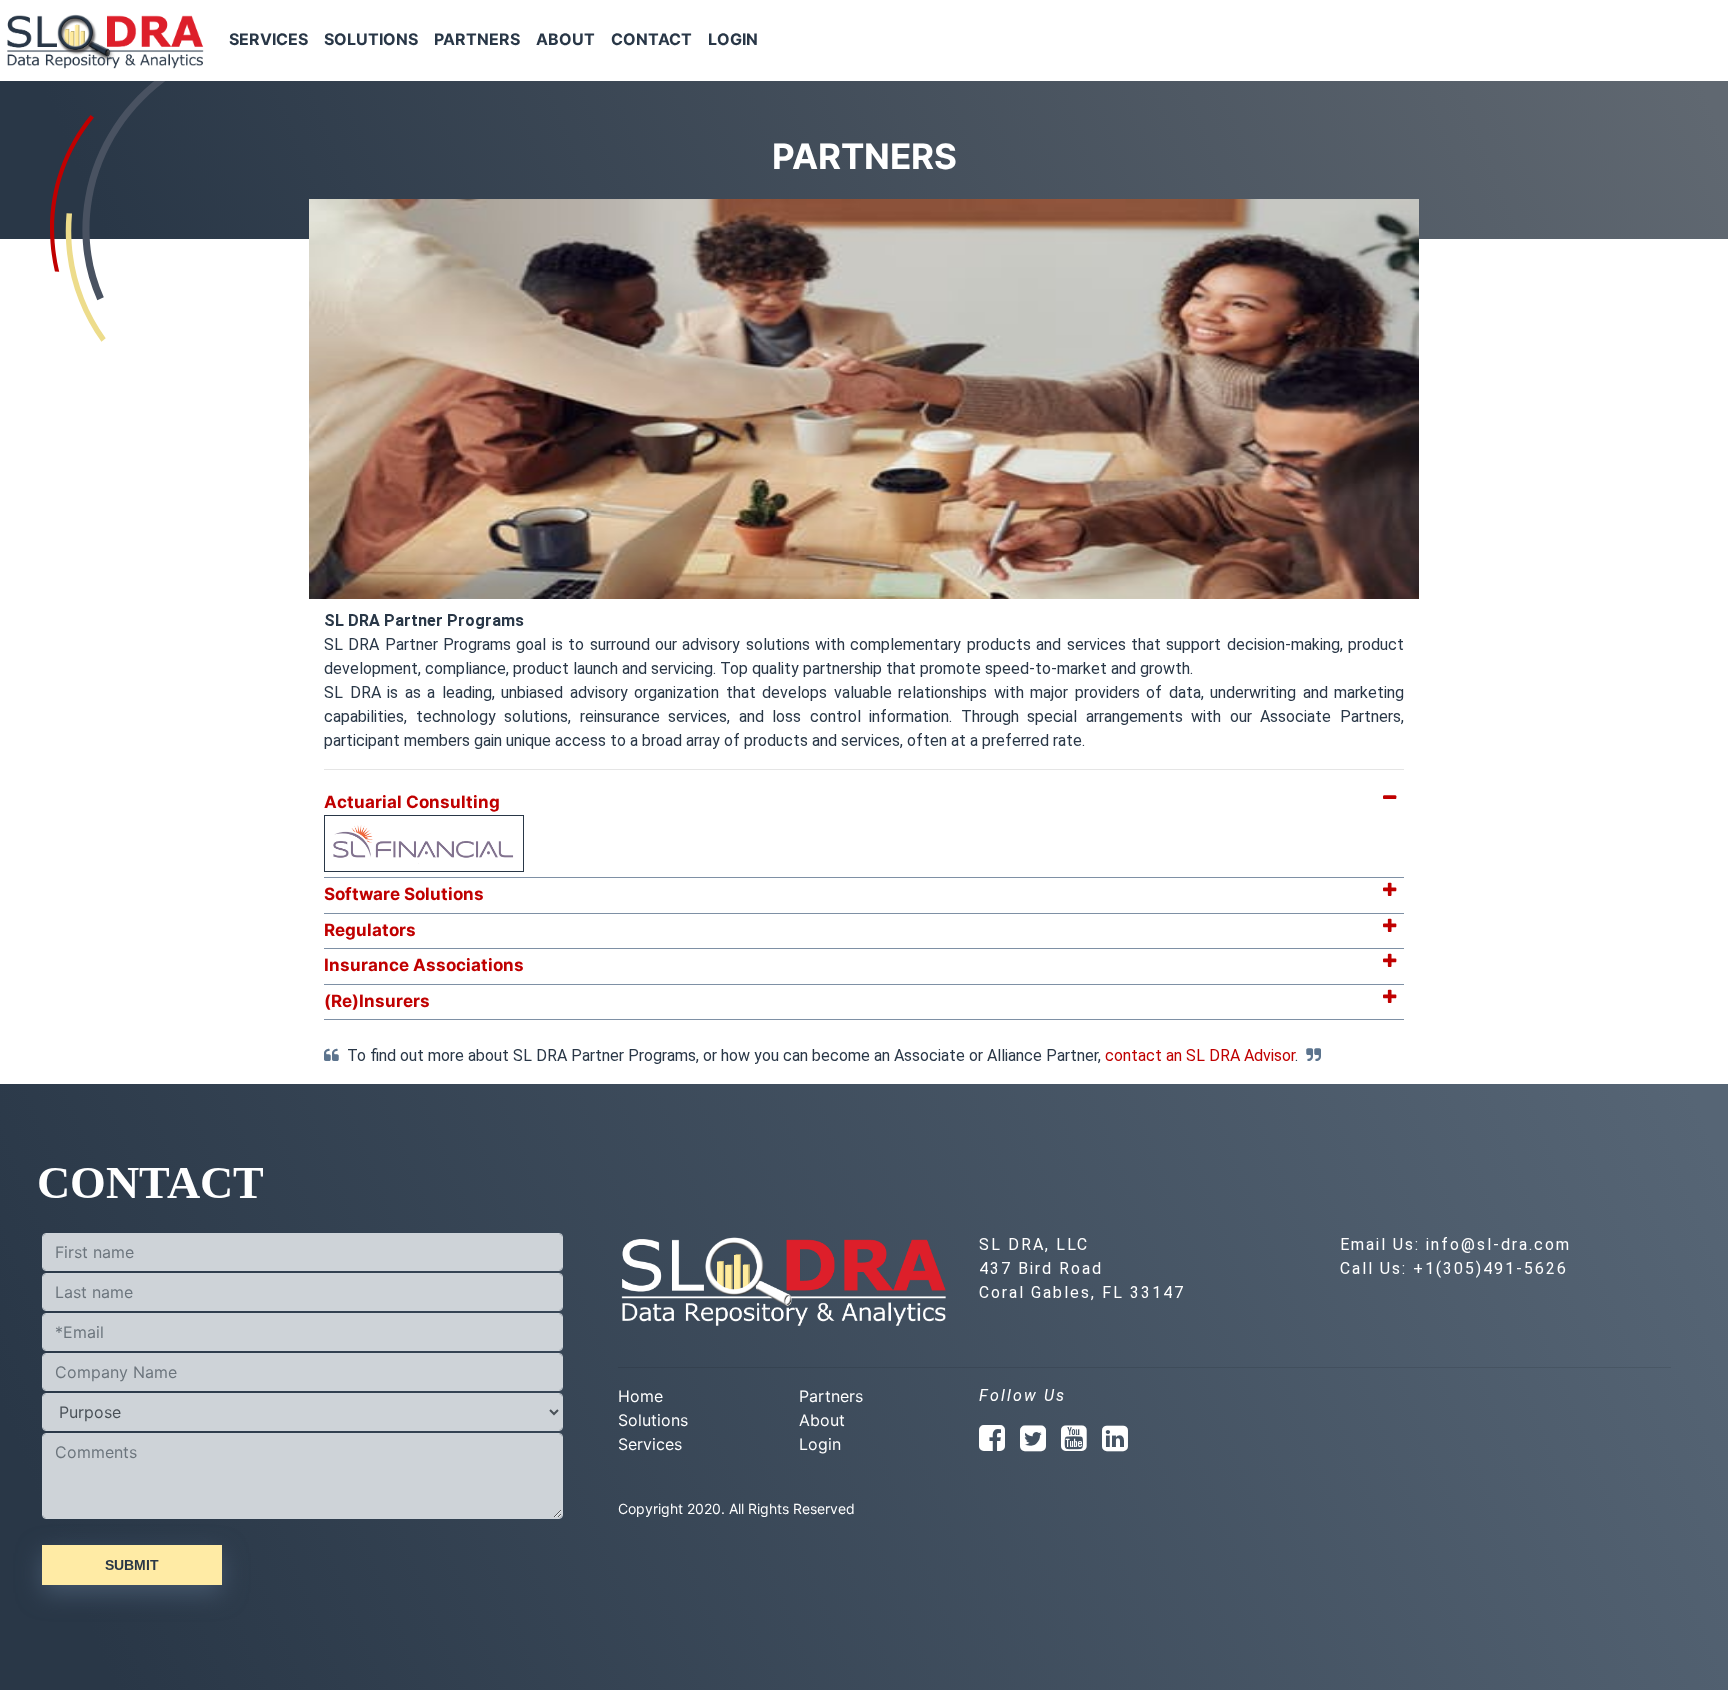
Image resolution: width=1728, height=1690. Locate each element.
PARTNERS (477, 39)
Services (650, 1444)
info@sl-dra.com (1498, 1244)
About (822, 1420)
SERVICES (268, 39)
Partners (831, 1396)
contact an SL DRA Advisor (1200, 1055)
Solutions (653, 1420)
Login (820, 1444)
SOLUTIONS (371, 39)
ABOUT (565, 39)
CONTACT (651, 39)
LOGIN (733, 39)
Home (640, 1396)
